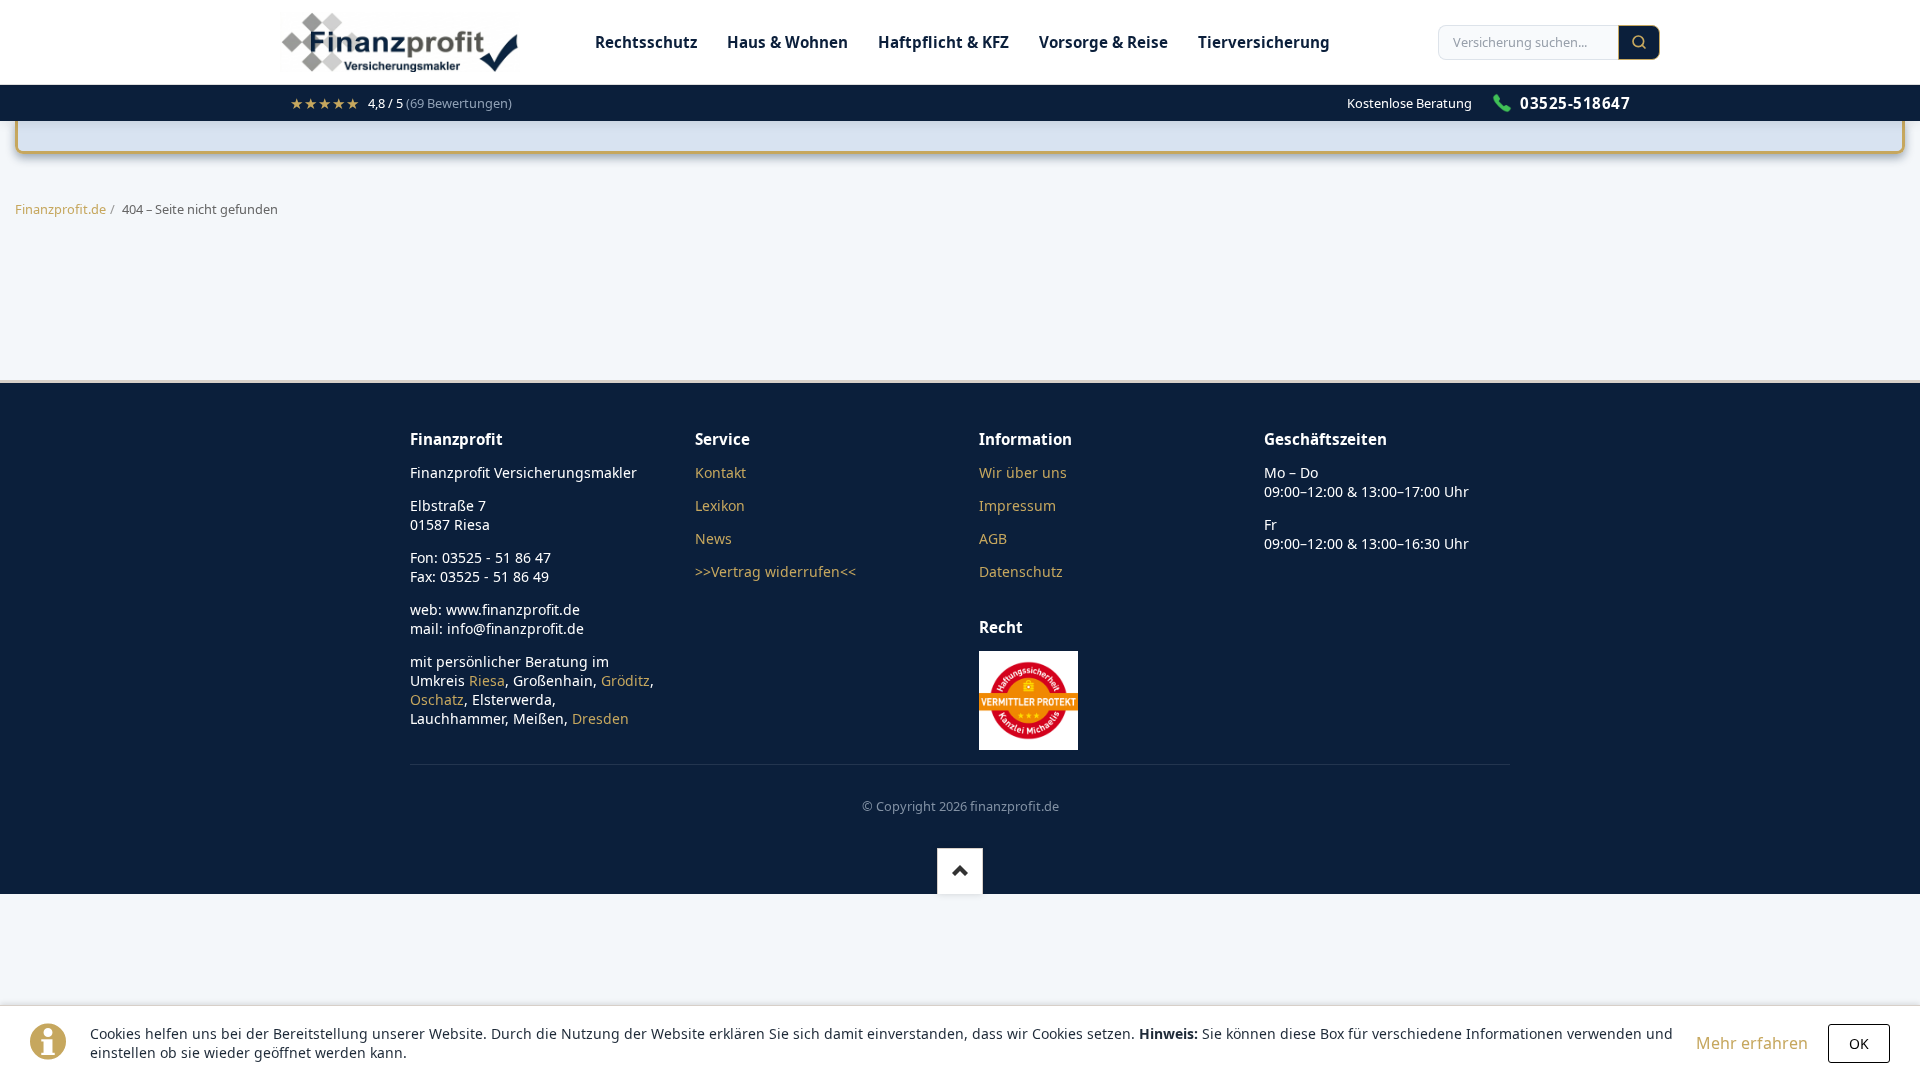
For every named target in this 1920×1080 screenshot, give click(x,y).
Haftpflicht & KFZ (943, 42)
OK (1859, 1043)
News (713, 538)
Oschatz (437, 699)
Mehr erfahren (1752, 1043)
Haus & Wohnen (787, 42)
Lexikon (720, 505)
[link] (401, 103)
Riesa (487, 680)
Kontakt (720, 472)
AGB (993, 538)
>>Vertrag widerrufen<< (775, 571)
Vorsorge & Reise (1103, 42)
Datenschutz (1021, 571)
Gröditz (625, 680)
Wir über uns (1023, 472)
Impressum (1017, 505)
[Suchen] (1639, 42)
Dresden (600, 718)
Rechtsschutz (646, 42)
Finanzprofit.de (60, 209)
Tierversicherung (1264, 42)
